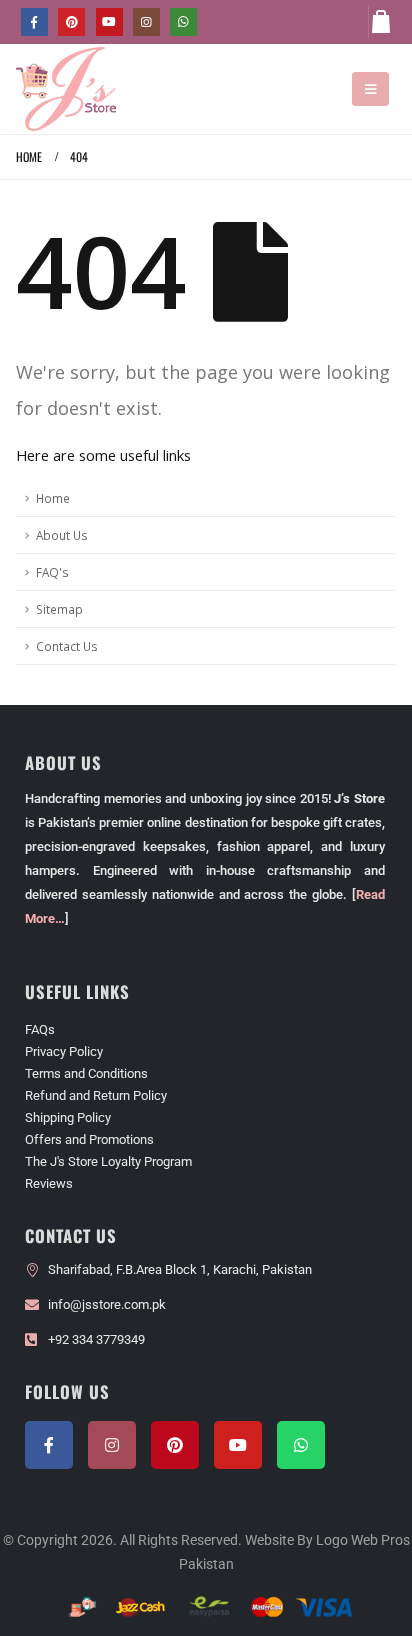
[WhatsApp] (183, 21)
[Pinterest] (71, 21)
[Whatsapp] (301, 1445)
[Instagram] (146, 21)
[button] (370, 89)
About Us (62, 535)
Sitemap (59, 609)
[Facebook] (34, 21)
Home (53, 498)
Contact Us (67, 646)
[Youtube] (109, 21)
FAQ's (52, 572)
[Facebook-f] (49, 1445)
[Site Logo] (66, 89)
